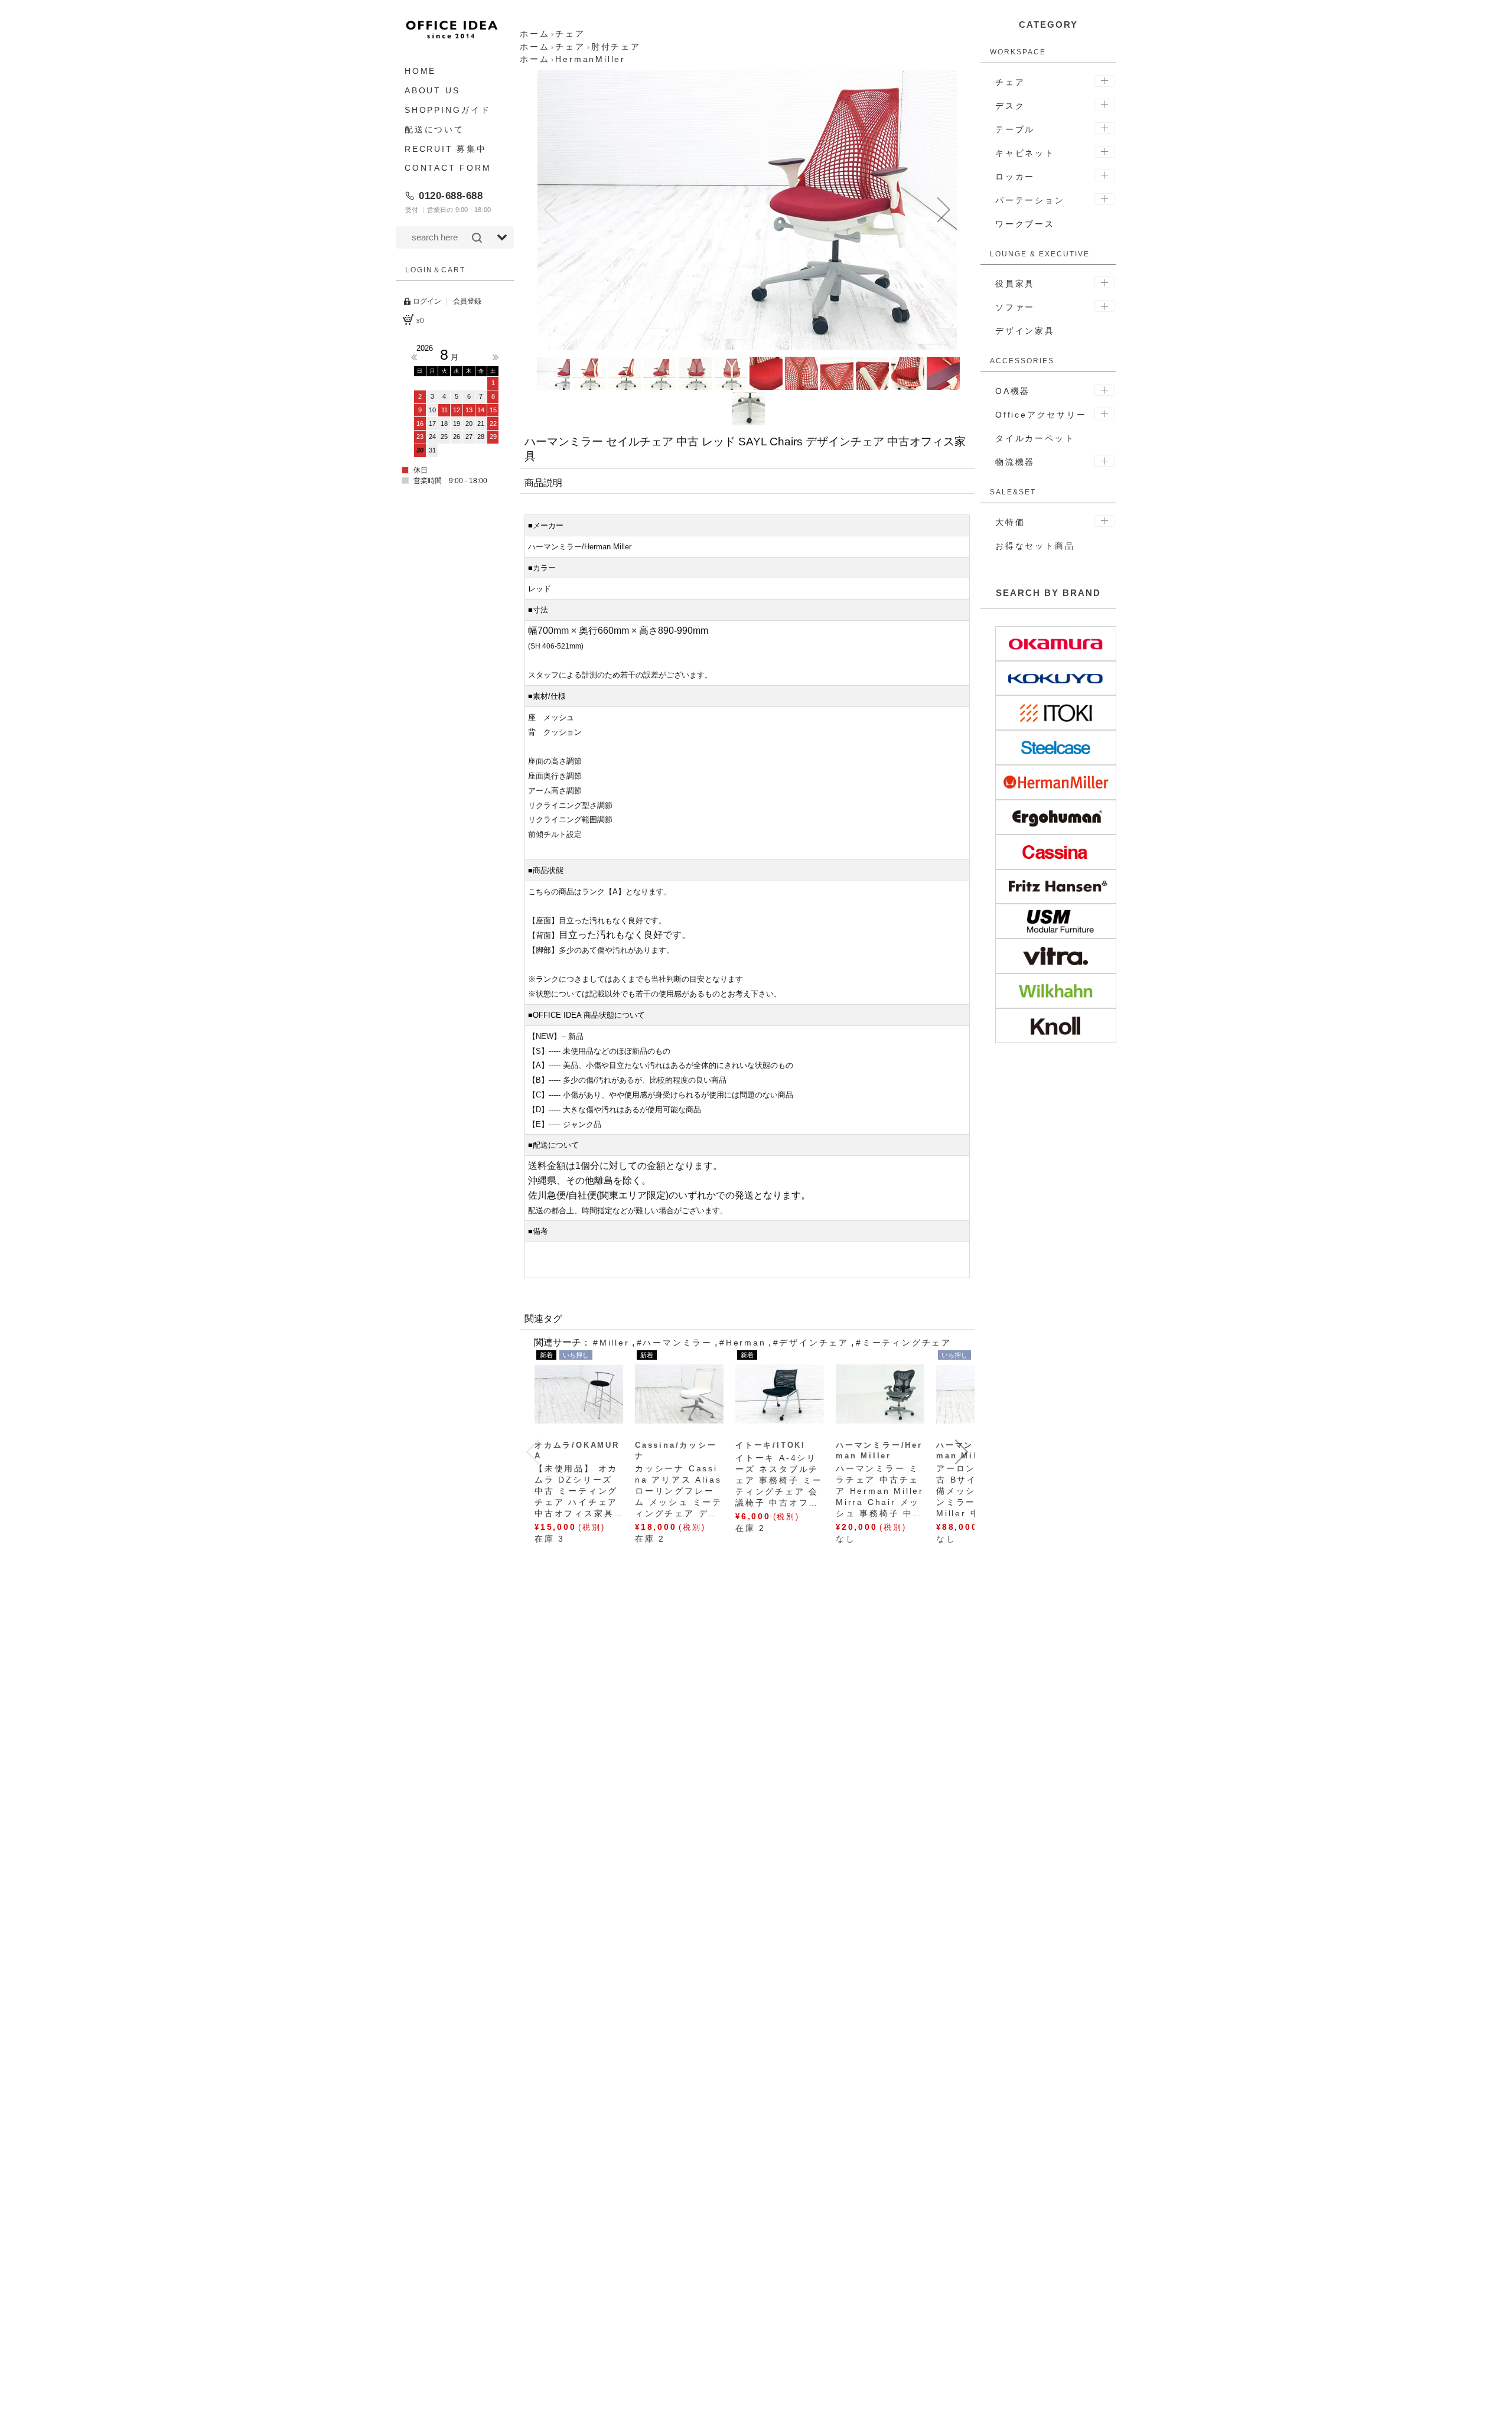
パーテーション (1030, 200)
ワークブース (1025, 224)
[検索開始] (477, 237)
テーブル (1015, 129)
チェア (1010, 82)
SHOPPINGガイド (448, 110)
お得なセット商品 (1035, 546)
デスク (1010, 106)
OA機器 (1013, 391)
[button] (550, 210)
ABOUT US (432, 90)
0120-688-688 (451, 196)
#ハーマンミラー (674, 1343)
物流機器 (1015, 462)
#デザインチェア (811, 1343)
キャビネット (1025, 153)
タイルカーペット (1035, 438)
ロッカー (1015, 177)
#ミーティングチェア (904, 1343)
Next (496, 357)
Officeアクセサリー (1041, 415)
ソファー (1015, 307)
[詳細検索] (502, 237)
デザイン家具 (1025, 331)
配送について (434, 129)
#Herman (743, 1343)
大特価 (1010, 522)
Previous (414, 357)
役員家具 (1015, 284)
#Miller (611, 1343)
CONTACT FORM (448, 168)
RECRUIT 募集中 (446, 148)
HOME (420, 71)
